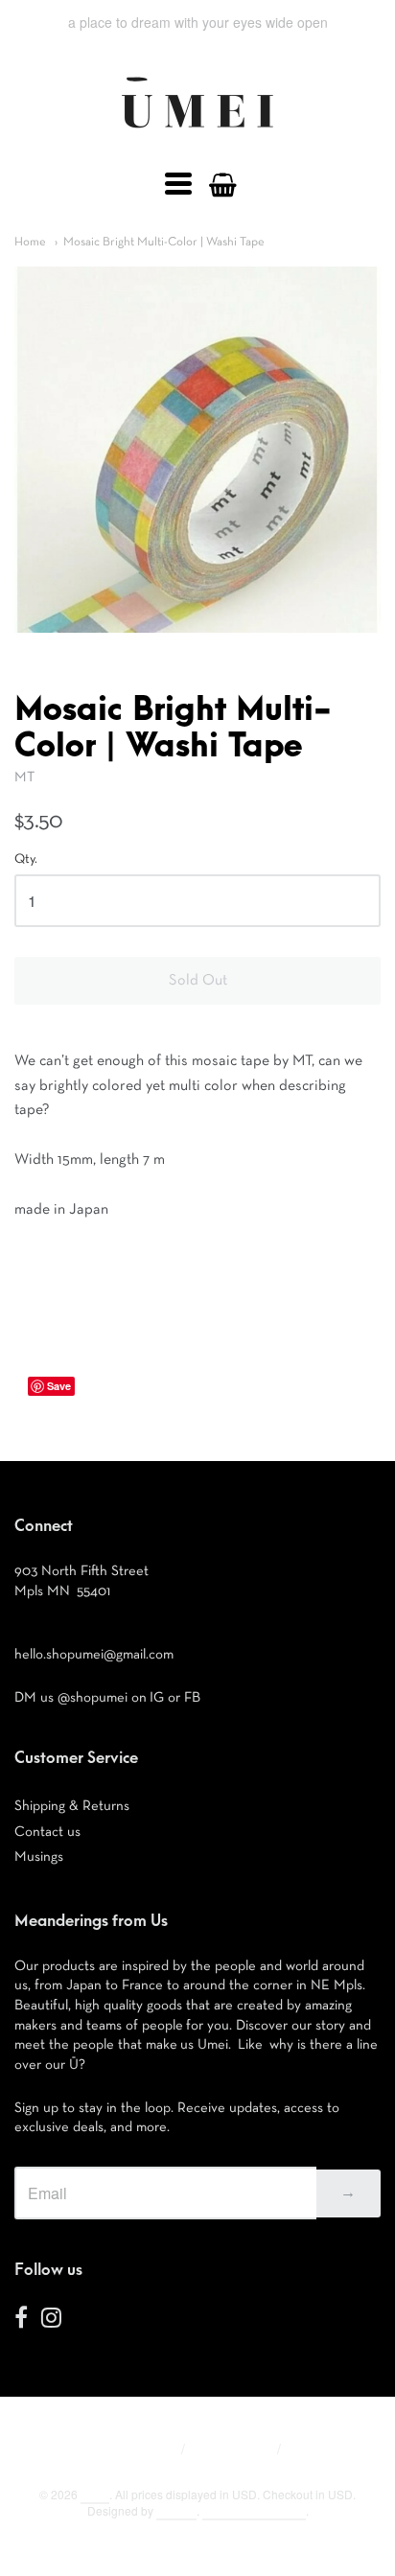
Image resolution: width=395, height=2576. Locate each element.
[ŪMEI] (197, 133)
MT (24, 777)
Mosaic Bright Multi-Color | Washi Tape (164, 242)
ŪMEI (95, 2494)
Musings (39, 1857)
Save (59, 1386)
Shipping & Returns (72, 1806)
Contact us (47, 1832)
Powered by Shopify (254, 2510)
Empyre (176, 2510)
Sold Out (198, 981)
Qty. (26, 859)
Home (30, 242)
